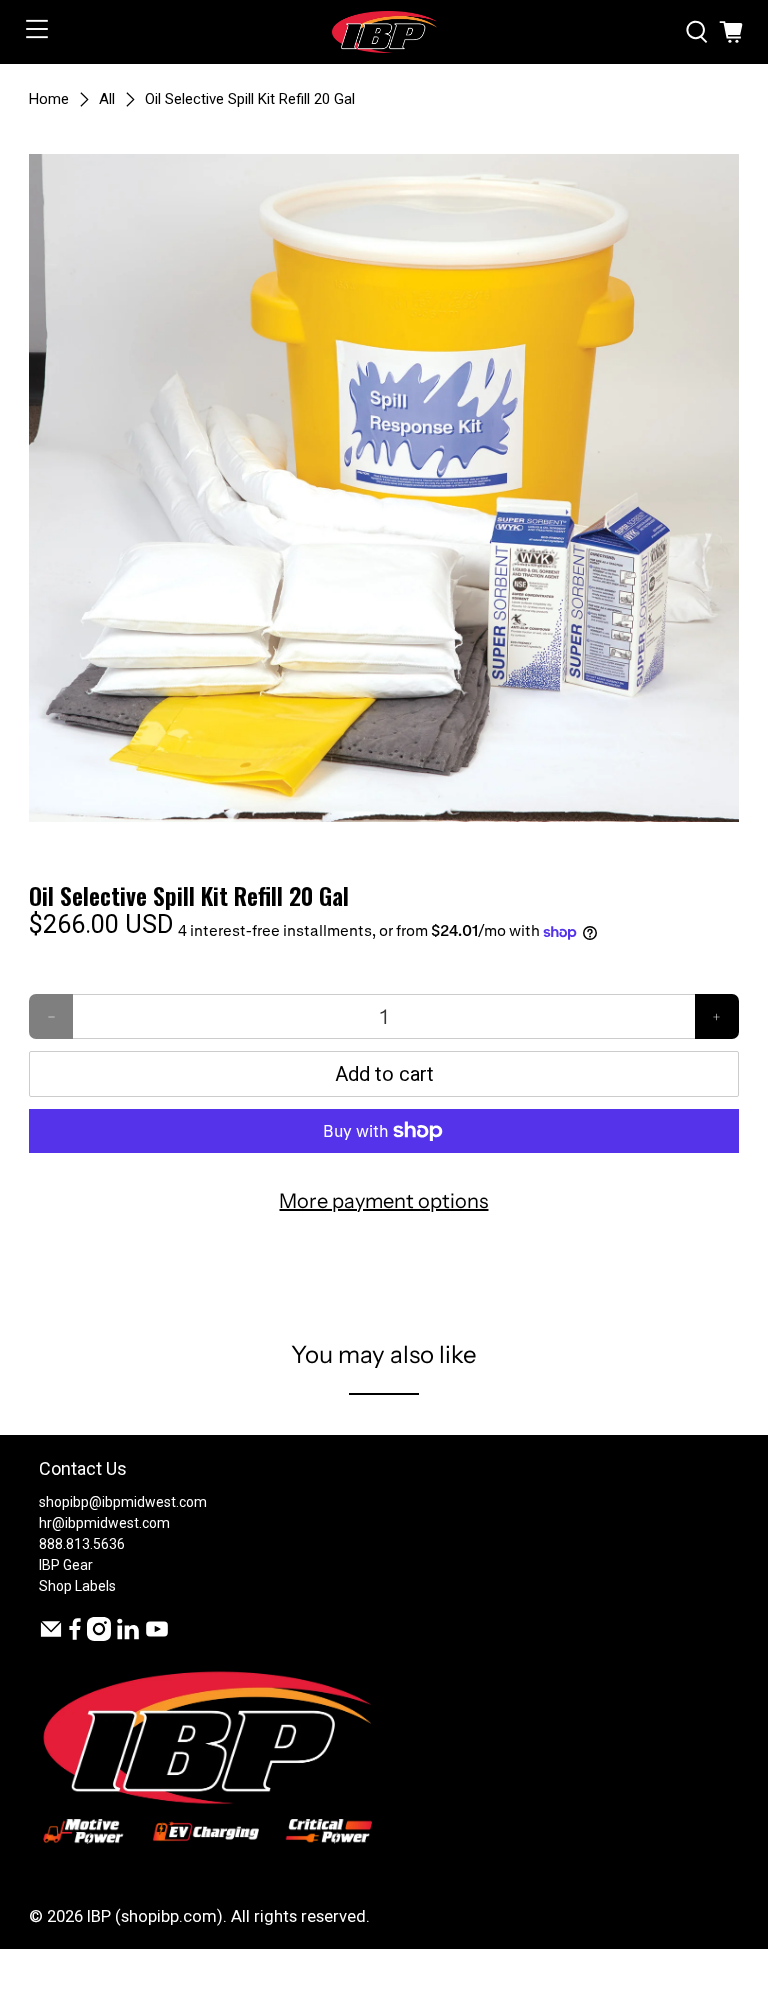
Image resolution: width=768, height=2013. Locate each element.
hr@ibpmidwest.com (104, 1523)
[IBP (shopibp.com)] (384, 32)
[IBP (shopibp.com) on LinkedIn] (128, 1636)
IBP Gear (66, 1565)
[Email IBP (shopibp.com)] (51, 1636)
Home (49, 99)
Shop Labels (77, 1586)
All (107, 99)
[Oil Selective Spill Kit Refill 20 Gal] (384, 488)
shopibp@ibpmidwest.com (123, 1502)
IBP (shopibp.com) (155, 1916)
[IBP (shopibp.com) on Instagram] (99, 1636)
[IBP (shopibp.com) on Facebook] (75, 1636)
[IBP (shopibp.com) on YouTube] (157, 1636)
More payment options (383, 1201)
